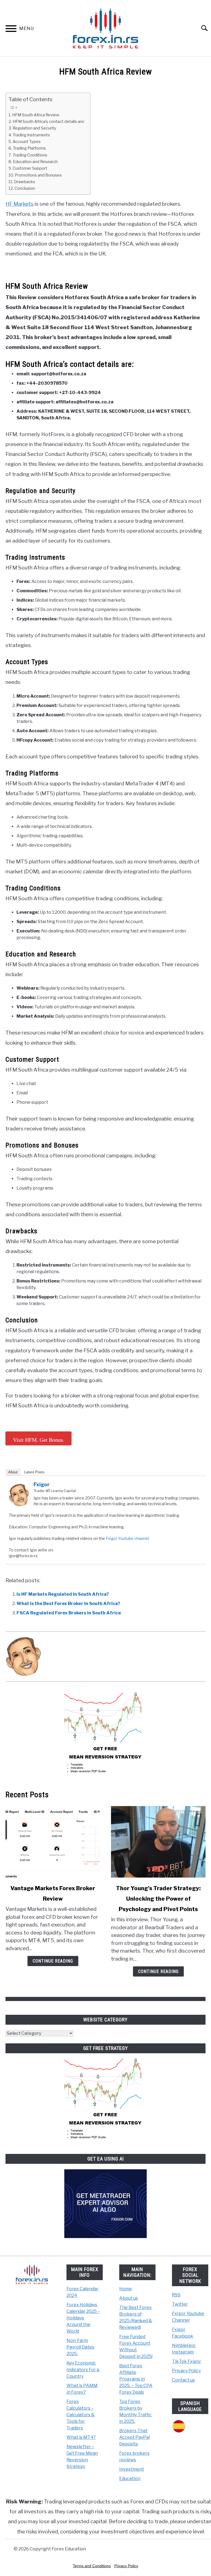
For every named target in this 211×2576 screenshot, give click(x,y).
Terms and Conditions (92, 2566)
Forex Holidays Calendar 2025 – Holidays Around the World (83, 2318)
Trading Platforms (29, 148)
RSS (176, 2295)
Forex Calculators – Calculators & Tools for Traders (81, 2415)
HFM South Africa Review (36, 115)
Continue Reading (53, 1961)
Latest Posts (34, 1472)
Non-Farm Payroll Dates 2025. (80, 2347)
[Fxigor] (20, 1505)
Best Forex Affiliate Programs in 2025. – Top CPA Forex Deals (136, 2379)
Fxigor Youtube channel (127, 1538)
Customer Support (30, 168)
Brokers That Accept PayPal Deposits (134, 2437)
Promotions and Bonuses (38, 175)
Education (130, 2479)
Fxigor (41, 1484)
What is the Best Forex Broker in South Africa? (68, 1604)
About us (129, 2298)
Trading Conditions (30, 155)
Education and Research (35, 162)
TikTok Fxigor (187, 2361)
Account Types (27, 142)
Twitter (180, 2304)
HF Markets (20, 204)
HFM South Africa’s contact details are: (49, 122)
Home (126, 2289)
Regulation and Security (34, 128)
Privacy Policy (186, 2371)
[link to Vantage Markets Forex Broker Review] (53, 1842)
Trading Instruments (31, 135)
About (13, 1472)
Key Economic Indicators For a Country (83, 2370)
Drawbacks (25, 182)
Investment (132, 2469)
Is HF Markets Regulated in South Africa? (63, 1594)
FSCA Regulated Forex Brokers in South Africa (69, 1613)
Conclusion (25, 188)
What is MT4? (81, 2437)
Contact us (183, 2380)
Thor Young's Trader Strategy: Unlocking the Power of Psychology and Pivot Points (158, 1899)
